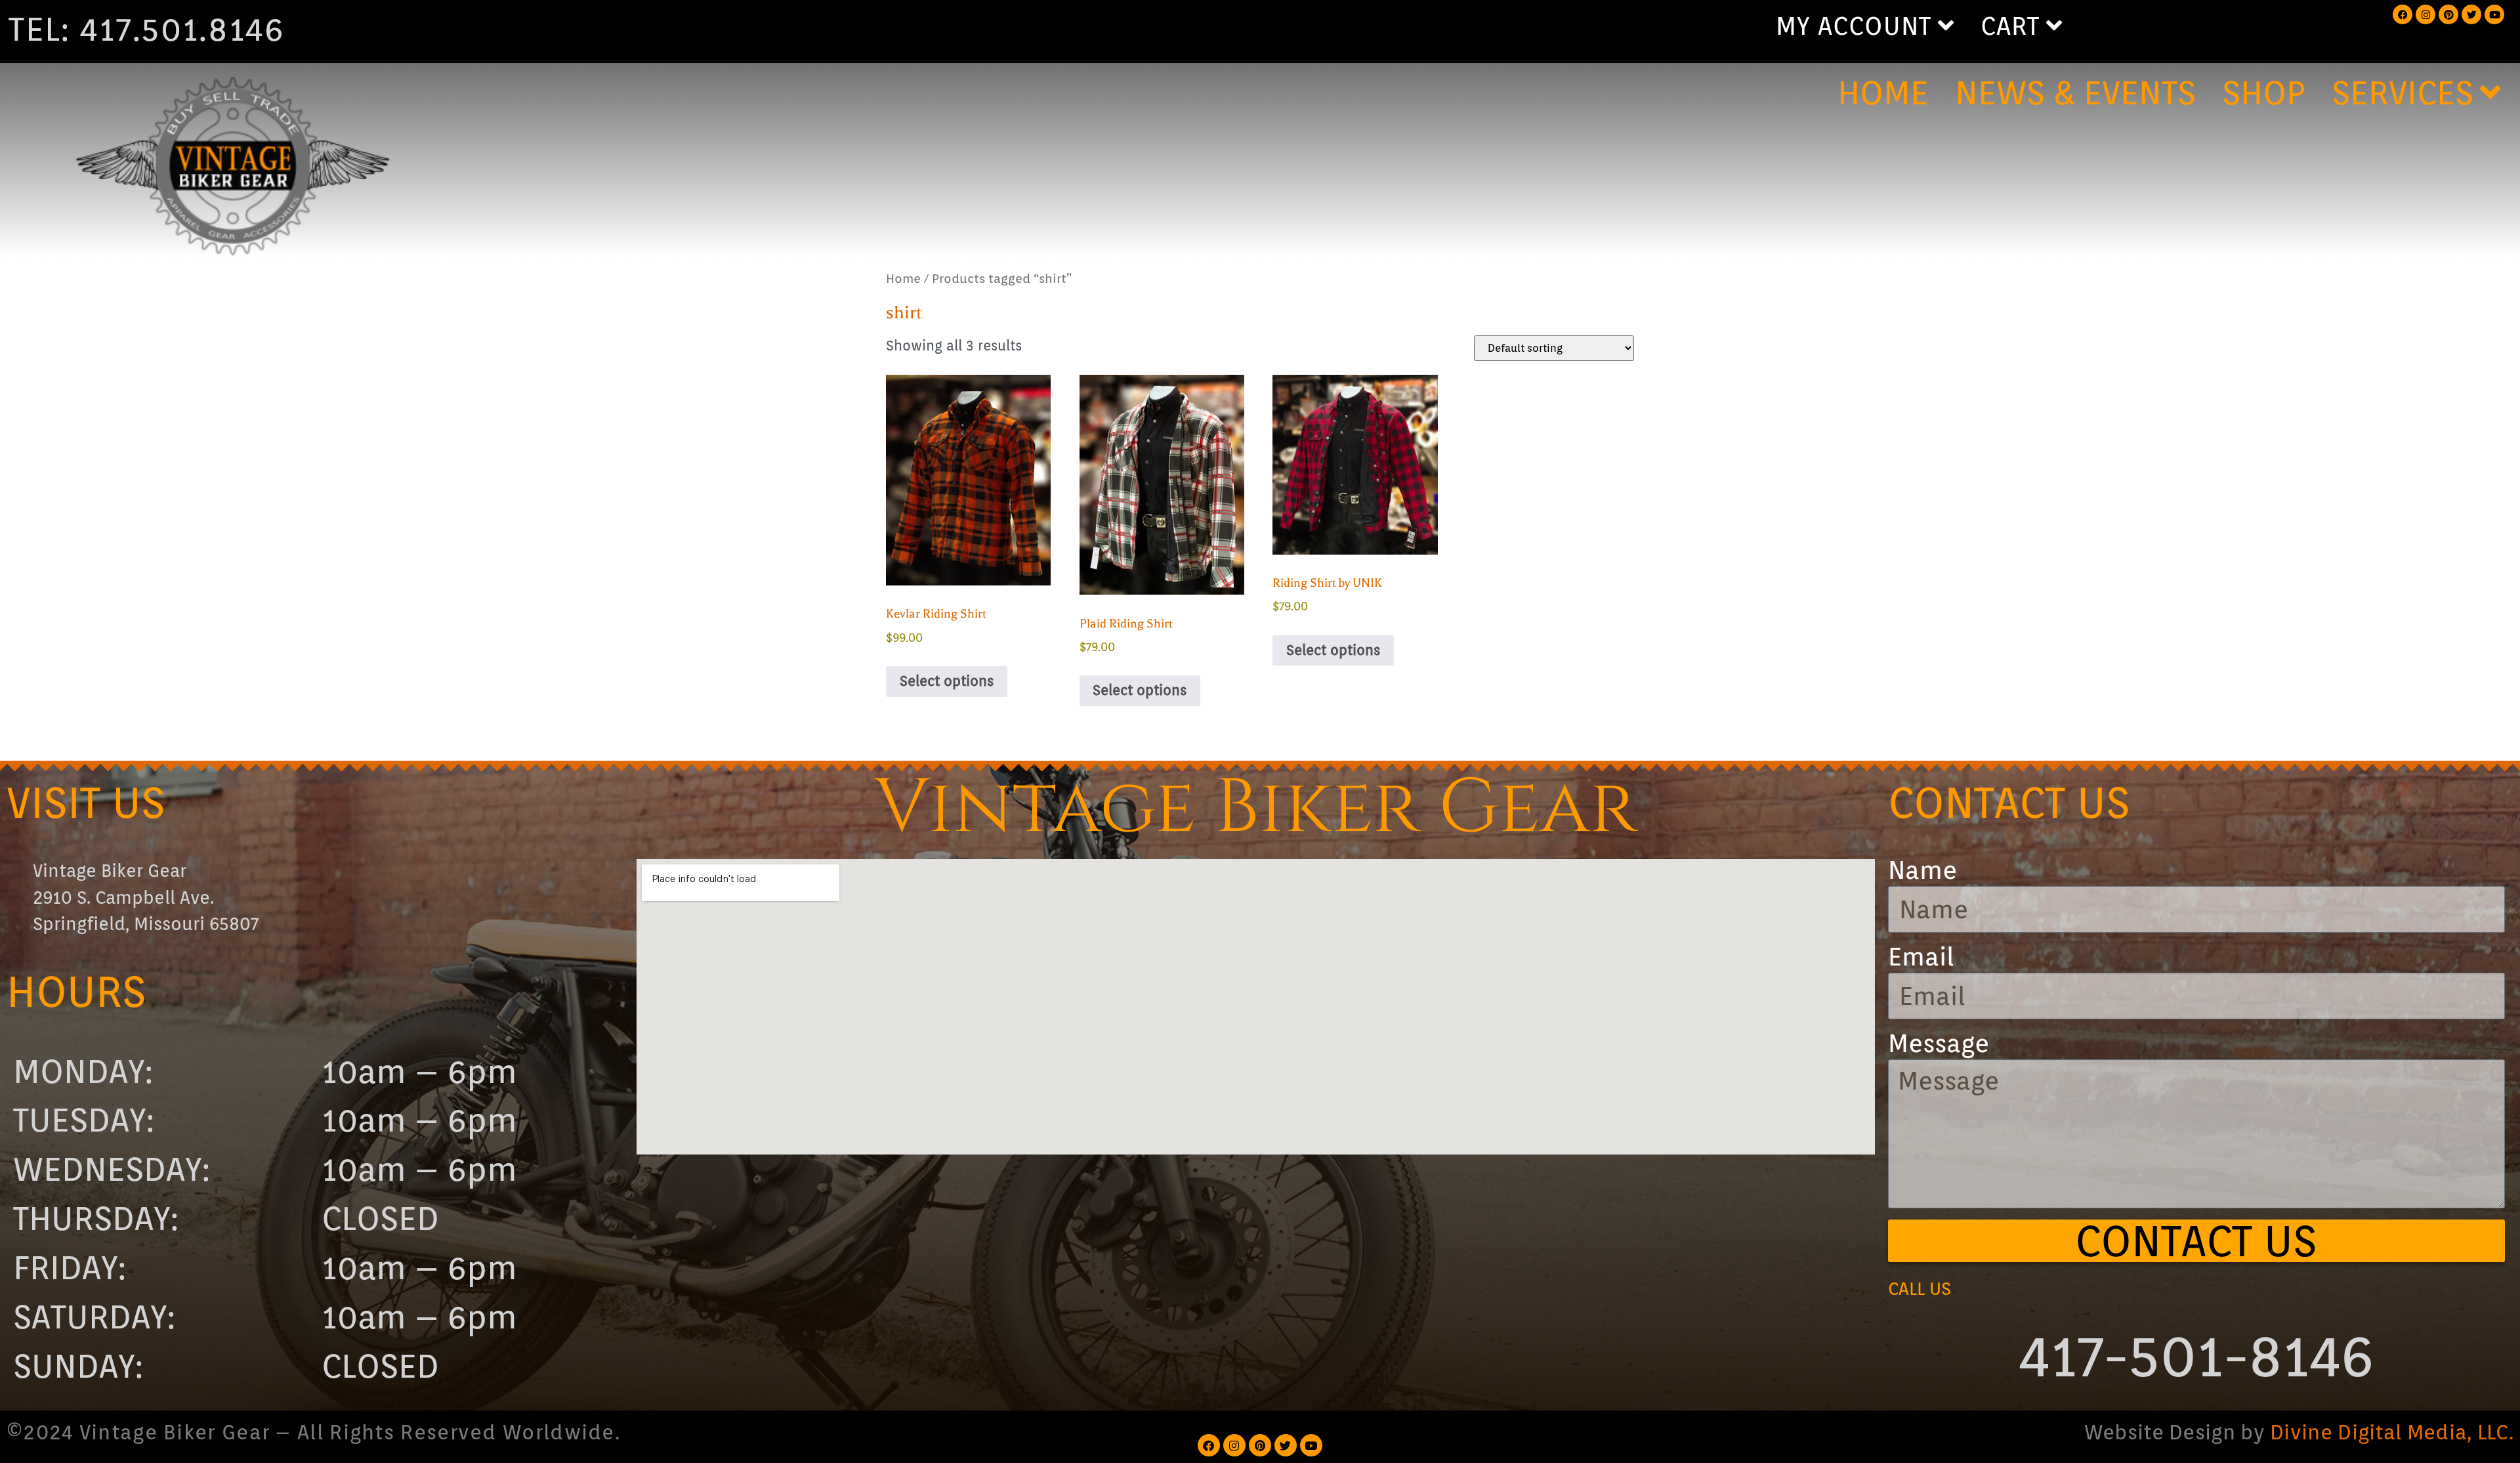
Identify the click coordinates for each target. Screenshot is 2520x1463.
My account (1854, 26)
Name (1922, 871)
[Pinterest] (2448, 14)
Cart (2010, 26)
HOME (1883, 93)
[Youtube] (2494, 14)
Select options (947, 681)
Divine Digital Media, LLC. (2392, 1432)
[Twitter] (2471, 14)
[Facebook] (2403, 14)
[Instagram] (2425, 14)
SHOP (2264, 93)
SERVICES (2403, 93)
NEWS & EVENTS (2075, 93)
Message (1939, 1044)
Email (1921, 958)
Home (903, 278)
